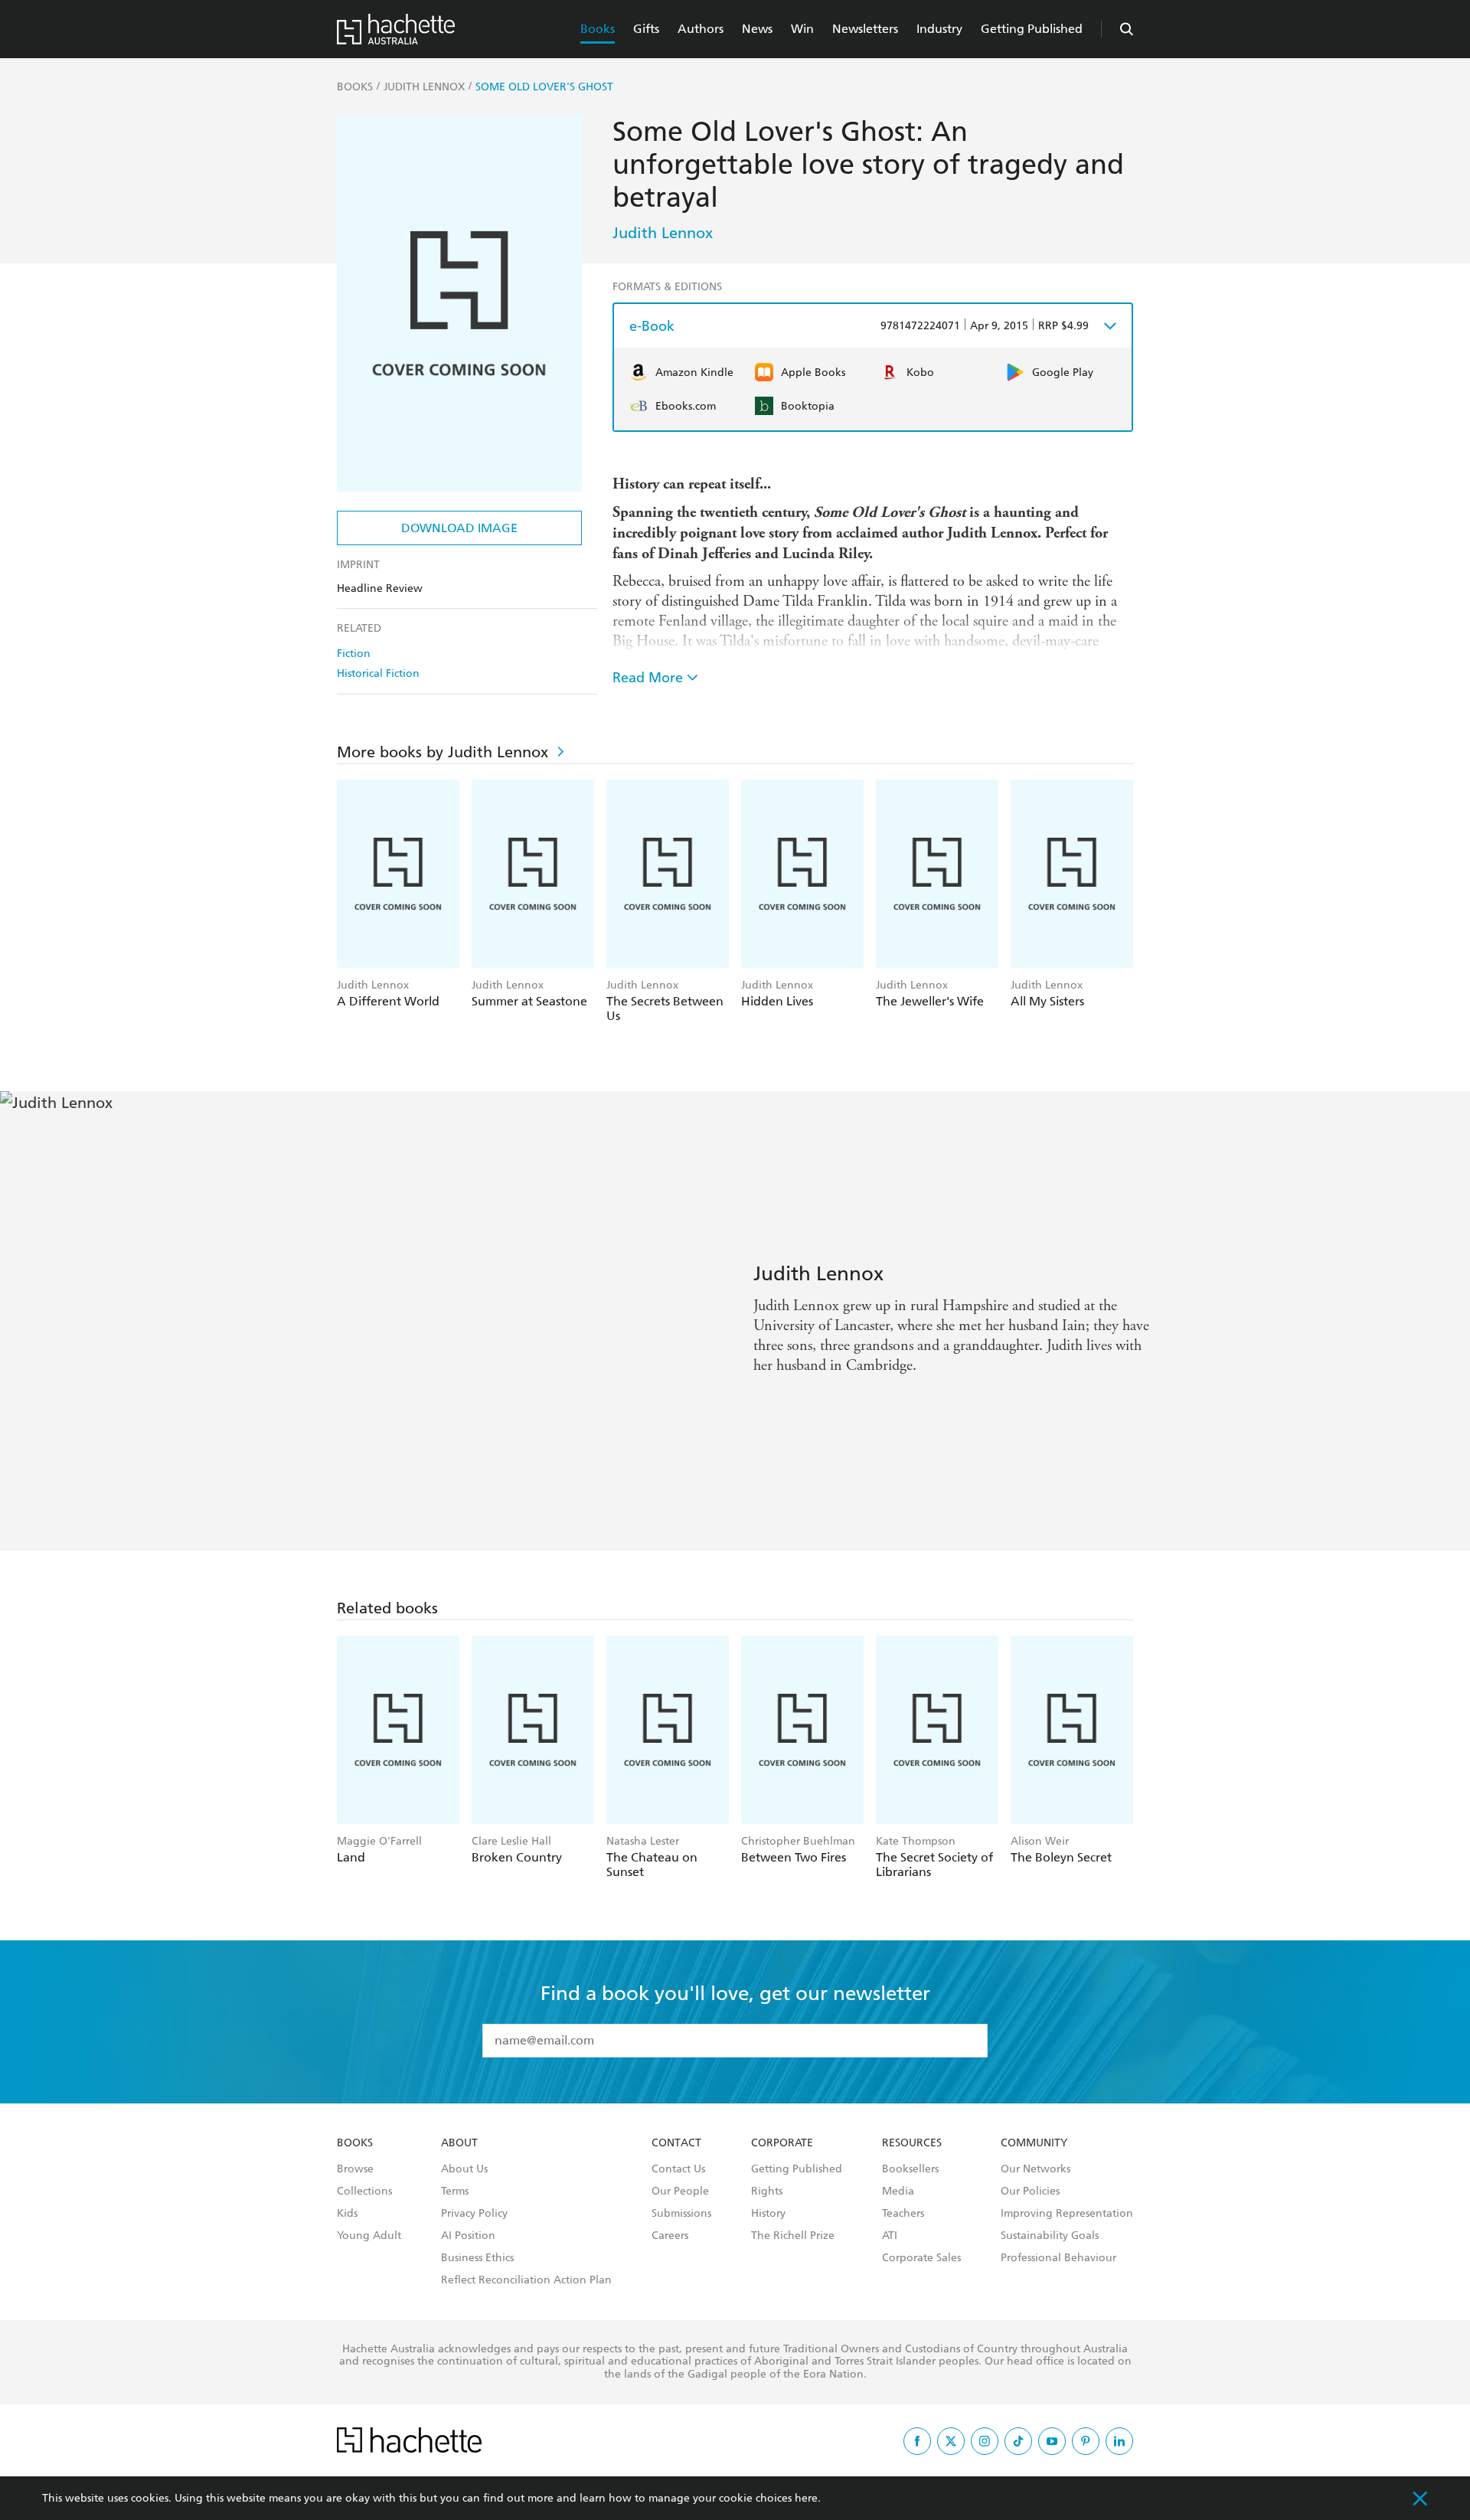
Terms (455, 2192)
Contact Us (678, 2169)
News (757, 29)
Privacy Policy (474, 2214)
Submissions (681, 2214)
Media (898, 2192)
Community (1034, 2143)
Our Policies (1030, 2192)
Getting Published (1032, 29)
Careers (670, 2236)
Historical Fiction (378, 673)
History (768, 2214)
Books (598, 29)
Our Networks (1036, 2169)
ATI (890, 2236)
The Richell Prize (793, 2236)
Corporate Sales (921, 2258)
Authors (701, 29)
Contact (676, 2143)
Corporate (782, 2143)
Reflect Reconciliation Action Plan (526, 2280)
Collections (364, 2192)
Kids (347, 2214)
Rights (767, 2192)
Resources (912, 2143)
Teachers (903, 2214)
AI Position (468, 2236)
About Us (464, 2169)
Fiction (354, 654)
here (806, 2498)
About (459, 2143)
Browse (355, 2169)
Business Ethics (477, 2258)
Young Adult (369, 2236)
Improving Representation (1067, 2214)
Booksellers (910, 2169)
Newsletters (865, 29)
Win (802, 29)
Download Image (459, 528)
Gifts (646, 29)
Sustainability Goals (1050, 2236)
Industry (939, 29)
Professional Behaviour (1058, 2258)
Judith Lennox (663, 233)
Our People (680, 2192)
